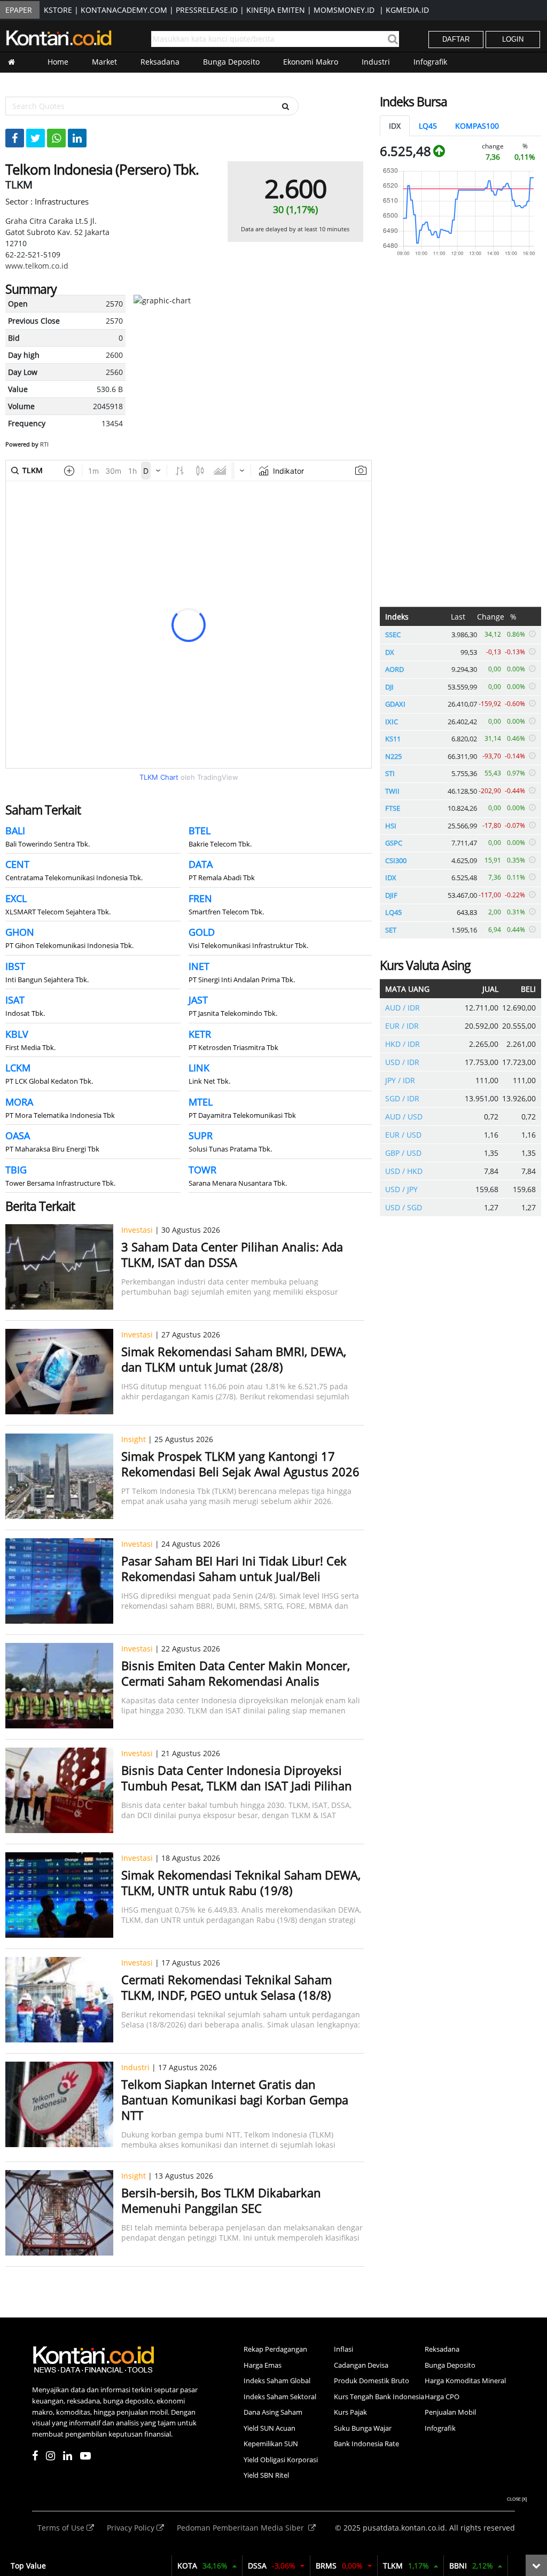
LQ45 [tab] (428, 126)
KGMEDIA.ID (407, 10)
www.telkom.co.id (37, 266)
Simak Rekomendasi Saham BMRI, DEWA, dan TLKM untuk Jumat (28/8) (234, 1359)
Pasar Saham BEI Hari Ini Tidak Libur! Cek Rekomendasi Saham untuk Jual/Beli (234, 1568)
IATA (260, 2566)
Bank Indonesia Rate (366, 2444)
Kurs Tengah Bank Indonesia (379, 2397)
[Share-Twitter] (36, 138)
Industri (376, 62)
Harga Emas (263, 2365)
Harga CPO (442, 2397)
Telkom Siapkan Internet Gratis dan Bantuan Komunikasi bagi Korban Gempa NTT (235, 2100)
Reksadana (160, 62)
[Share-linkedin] (77, 138)
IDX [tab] (395, 126)
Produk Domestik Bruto (372, 2381)
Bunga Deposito (231, 62)
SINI (389, 2566)
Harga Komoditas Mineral (465, 2381)
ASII (197, 2566)
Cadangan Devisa (361, 2365)
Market (104, 62)
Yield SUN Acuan (269, 2428)
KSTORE (58, 10)
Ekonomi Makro (311, 62)
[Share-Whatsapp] (56, 138)
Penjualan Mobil (450, 2412)
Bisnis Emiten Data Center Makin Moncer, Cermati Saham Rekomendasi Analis (236, 1673)
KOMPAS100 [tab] (477, 126)
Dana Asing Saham (273, 2412)
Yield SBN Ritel (266, 2475)
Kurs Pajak (350, 2412)
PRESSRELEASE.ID (207, 10)
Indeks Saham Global (277, 2381)
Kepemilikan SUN (271, 2444)
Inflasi (343, 2349)
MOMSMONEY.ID (344, 10)
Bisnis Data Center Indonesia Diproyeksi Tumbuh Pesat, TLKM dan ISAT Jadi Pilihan (237, 1778)
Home (58, 62)
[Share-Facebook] (15, 138)
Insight (134, 1439)
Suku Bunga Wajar (363, 2428)
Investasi (137, 1230)
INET (325, 2566)
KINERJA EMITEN (276, 10)
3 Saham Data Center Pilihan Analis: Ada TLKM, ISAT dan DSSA (232, 1254)
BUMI (455, 2566)
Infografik (430, 62)
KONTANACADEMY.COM (124, 10)
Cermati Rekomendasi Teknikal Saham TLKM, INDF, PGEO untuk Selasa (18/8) (226, 1987)
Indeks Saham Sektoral (280, 2397)
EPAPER (19, 10)
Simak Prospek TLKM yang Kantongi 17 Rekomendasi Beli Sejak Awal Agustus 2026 (240, 1464)
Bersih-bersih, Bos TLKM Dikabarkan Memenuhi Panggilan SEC (221, 2200)
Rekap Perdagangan (275, 2349)
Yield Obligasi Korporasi (281, 2460)
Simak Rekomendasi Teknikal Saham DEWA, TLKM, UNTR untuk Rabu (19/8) (241, 1882)
